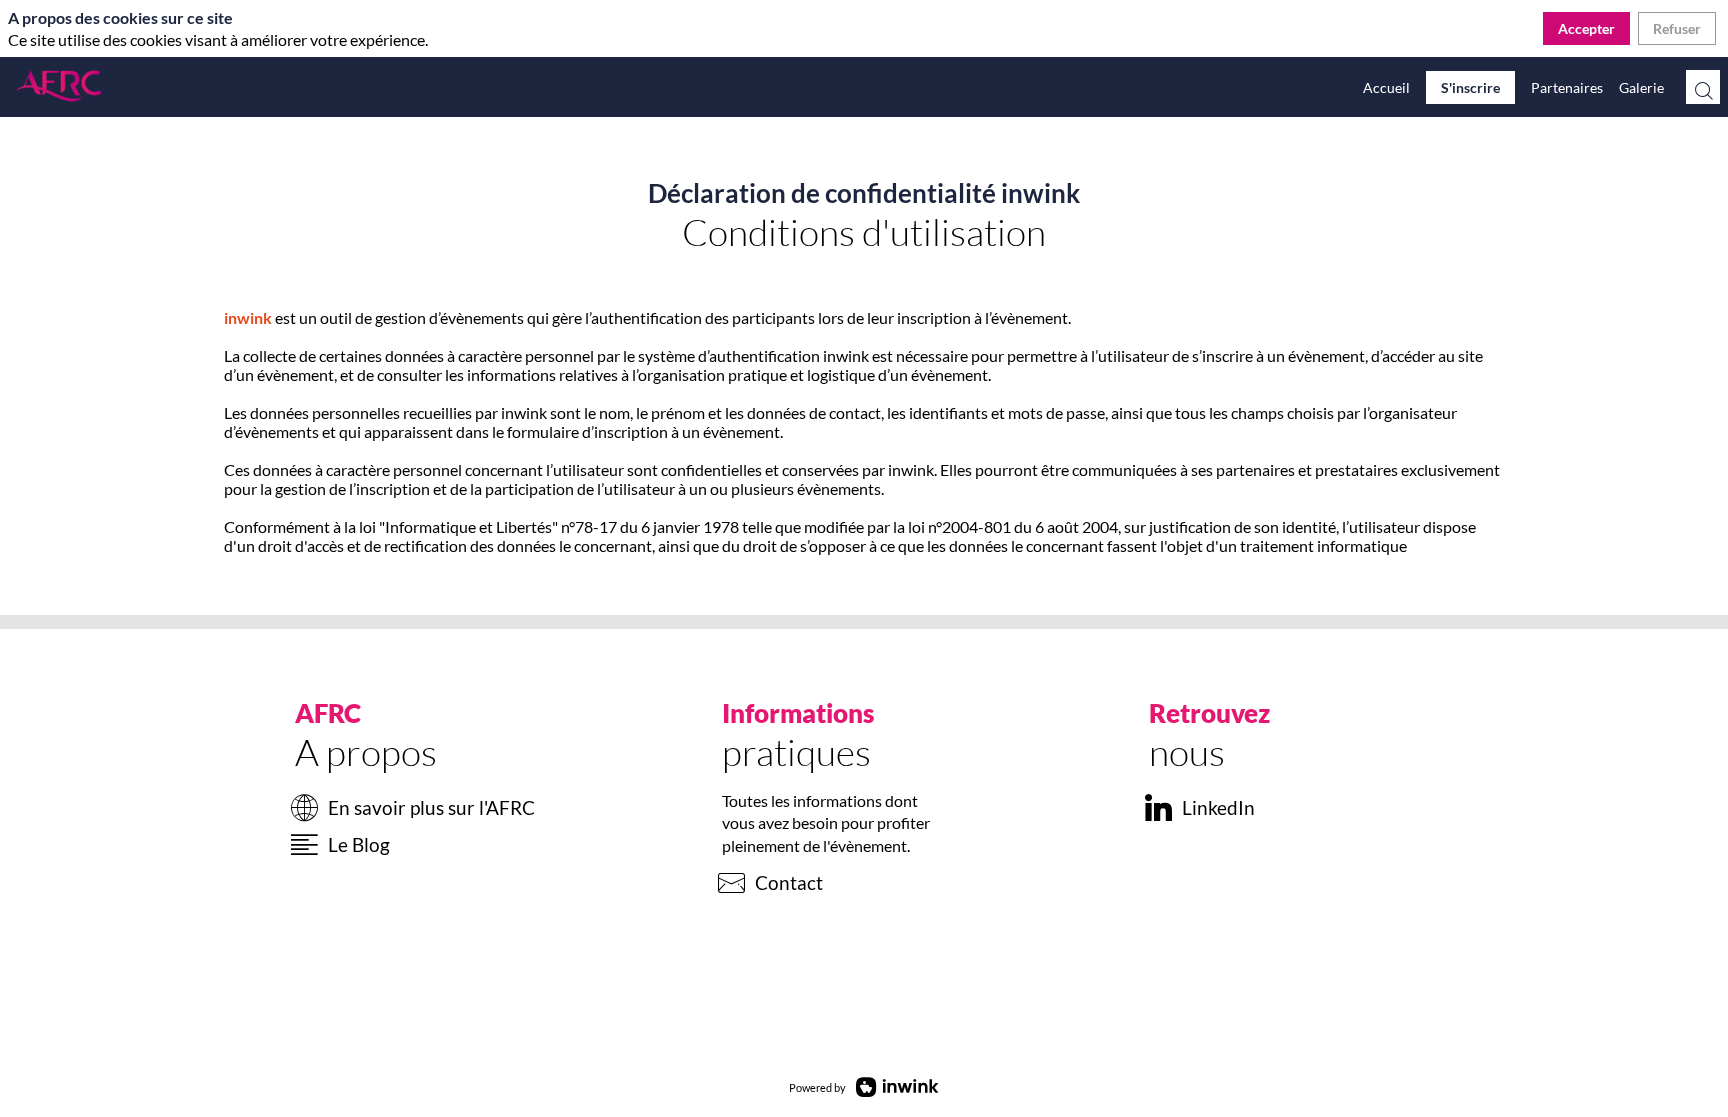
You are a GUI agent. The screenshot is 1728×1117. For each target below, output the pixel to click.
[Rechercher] (1703, 87)
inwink (248, 317)
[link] (1386, 87)
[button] (1470, 87)
